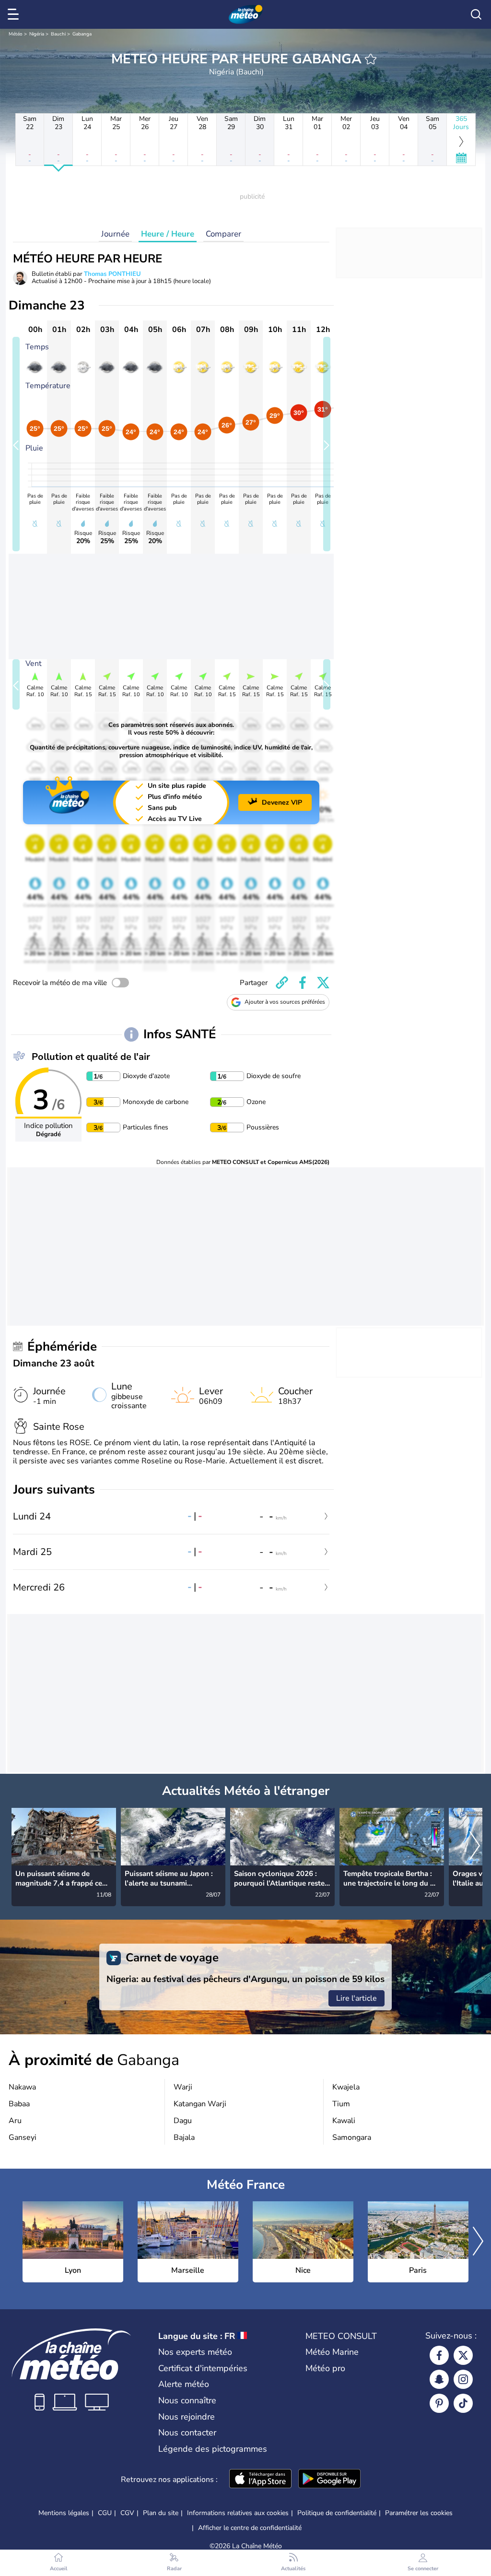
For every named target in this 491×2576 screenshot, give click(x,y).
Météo (16, 34)
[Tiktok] (463, 2403)
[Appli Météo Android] (329, 2480)
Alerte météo (184, 2384)
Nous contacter (187, 2433)
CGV (127, 2513)
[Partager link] (282, 983)
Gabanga (82, 34)
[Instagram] (463, 2379)
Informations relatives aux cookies (238, 2513)
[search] (476, 14)
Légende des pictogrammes (213, 2449)
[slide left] (16, 444)
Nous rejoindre (187, 2417)
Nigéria (37, 34)
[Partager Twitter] (323, 983)
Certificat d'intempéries (203, 2368)
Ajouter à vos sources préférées (285, 1002)
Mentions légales (64, 2513)
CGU (105, 2513)
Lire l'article (357, 1998)
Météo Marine (332, 2352)
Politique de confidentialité (337, 2513)
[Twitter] (463, 2355)
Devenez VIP (282, 802)
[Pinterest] (439, 2403)
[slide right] (327, 444)
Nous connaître (187, 2400)
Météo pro (325, 2368)
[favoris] (371, 59)
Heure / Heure (168, 234)
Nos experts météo (195, 2352)
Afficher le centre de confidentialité (250, 2528)
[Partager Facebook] (303, 983)
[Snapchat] (439, 2379)
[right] (475, 1847)
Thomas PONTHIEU (112, 274)
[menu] (15, 14)
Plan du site (161, 2513)
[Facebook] (439, 2355)
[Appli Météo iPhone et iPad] (260, 2480)
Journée (115, 234)
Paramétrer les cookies (419, 2513)
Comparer (223, 234)
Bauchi (58, 34)
